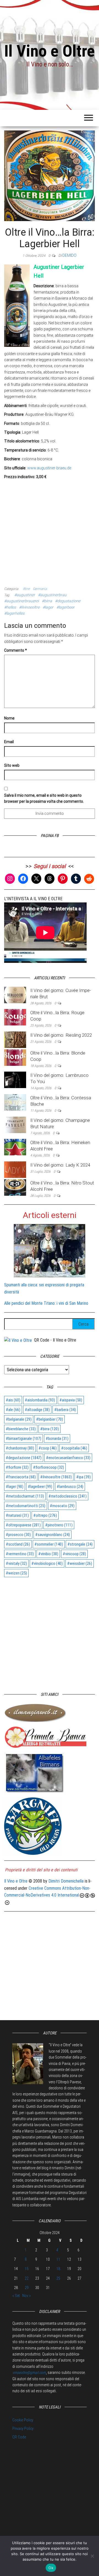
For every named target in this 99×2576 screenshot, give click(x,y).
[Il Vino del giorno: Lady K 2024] (15, 1169)
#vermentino (20, 1554)
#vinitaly (16, 1563)
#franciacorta (21, 1477)
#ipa (83, 1477)
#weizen (16, 1573)
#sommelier (49, 1544)
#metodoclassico (68, 1496)
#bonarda (57, 1438)
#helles (10, 607)
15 (27, 2269)
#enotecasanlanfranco (68, 1458)
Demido (69, 255)
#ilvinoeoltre (29, 607)
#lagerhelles (14, 613)
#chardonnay (20, 1448)
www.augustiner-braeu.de (49, 468)
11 (58, 2259)
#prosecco (18, 1535)
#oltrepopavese (23, 1525)
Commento (16, 650)
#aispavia (71, 1400)
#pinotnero (59, 1525)
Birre (26, 589)
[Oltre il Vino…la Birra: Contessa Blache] (15, 1102)
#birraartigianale (24, 1438)
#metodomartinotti (26, 1506)
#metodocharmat (25, 1496)
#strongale (80, 1544)
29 (27, 2288)
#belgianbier (50, 1419)
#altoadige (37, 1410)
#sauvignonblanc (53, 1535)
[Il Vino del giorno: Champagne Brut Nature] (15, 1124)
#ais (13, 1400)
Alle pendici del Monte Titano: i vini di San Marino (46, 1303)
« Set (16, 2296)
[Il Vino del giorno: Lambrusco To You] (15, 1080)
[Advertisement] (50, 532)
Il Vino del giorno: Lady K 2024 (60, 1165)
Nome (9, 718)
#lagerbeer (65, 607)
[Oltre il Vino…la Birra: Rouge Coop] (15, 1017)
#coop (48, 1448)
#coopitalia (74, 1448)
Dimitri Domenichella (66, 1881)
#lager (48, 607)
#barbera (65, 1410)
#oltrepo (45, 1515)
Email (9, 742)
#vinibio (48, 1554)
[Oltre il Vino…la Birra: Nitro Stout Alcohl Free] (15, 1187)
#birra (47, 601)
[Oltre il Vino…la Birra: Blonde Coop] (15, 1057)
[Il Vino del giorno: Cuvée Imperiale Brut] (15, 995)
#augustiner (25, 595)
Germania (40, 589)
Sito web (12, 765)
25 (58, 2278)
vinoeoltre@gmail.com (29, 2373)
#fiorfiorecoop (49, 1467)
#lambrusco (70, 1487)
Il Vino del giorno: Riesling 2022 (61, 1035)
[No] (92, 2556)
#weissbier (80, 1563)
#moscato (62, 1506)
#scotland (18, 1544)
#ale (13, 1410)
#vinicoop (74, 1554)
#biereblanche (21, 1429)
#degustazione (68, 601)
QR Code (19, 2437)
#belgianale (19, 1419)
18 (58, 2269)
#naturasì (17, 1515)
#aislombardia (40, 1400)
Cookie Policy (23, 2420)
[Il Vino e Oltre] (18, 1340)
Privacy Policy (23, 2429)
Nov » (27, 2296)
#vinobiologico (47, 1563)
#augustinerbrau (52, 595)
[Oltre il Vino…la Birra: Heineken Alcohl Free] (15, 1147)
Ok (51, 2568)
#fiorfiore (17, 1467)
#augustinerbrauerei (21, 601)
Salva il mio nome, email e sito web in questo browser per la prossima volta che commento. (44, 798)
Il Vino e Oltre (50, 51)
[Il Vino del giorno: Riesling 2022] (15, 1039)
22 (27, 2278)
